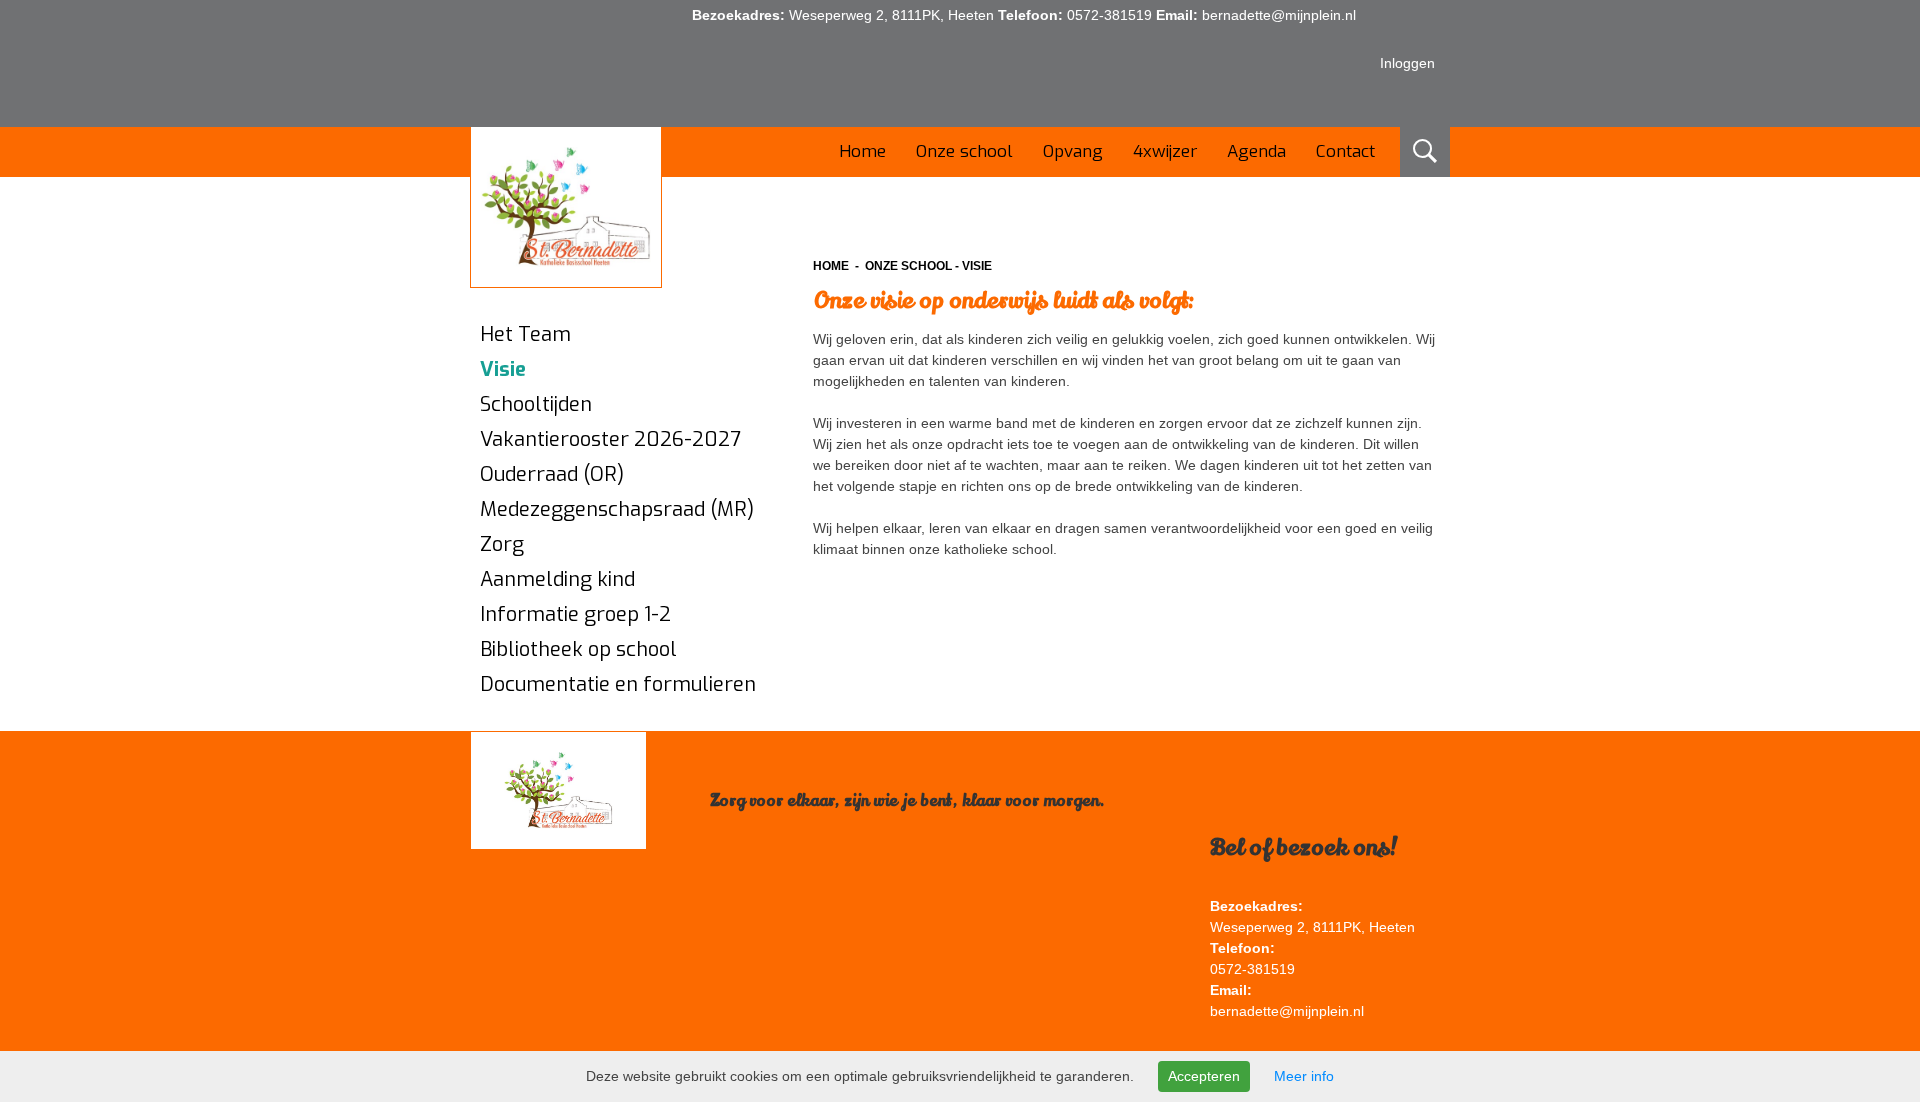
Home (831, 266)
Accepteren (1204, 1076)
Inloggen (1407, 63)
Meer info (1304, 1076)
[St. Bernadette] (566, 207)
